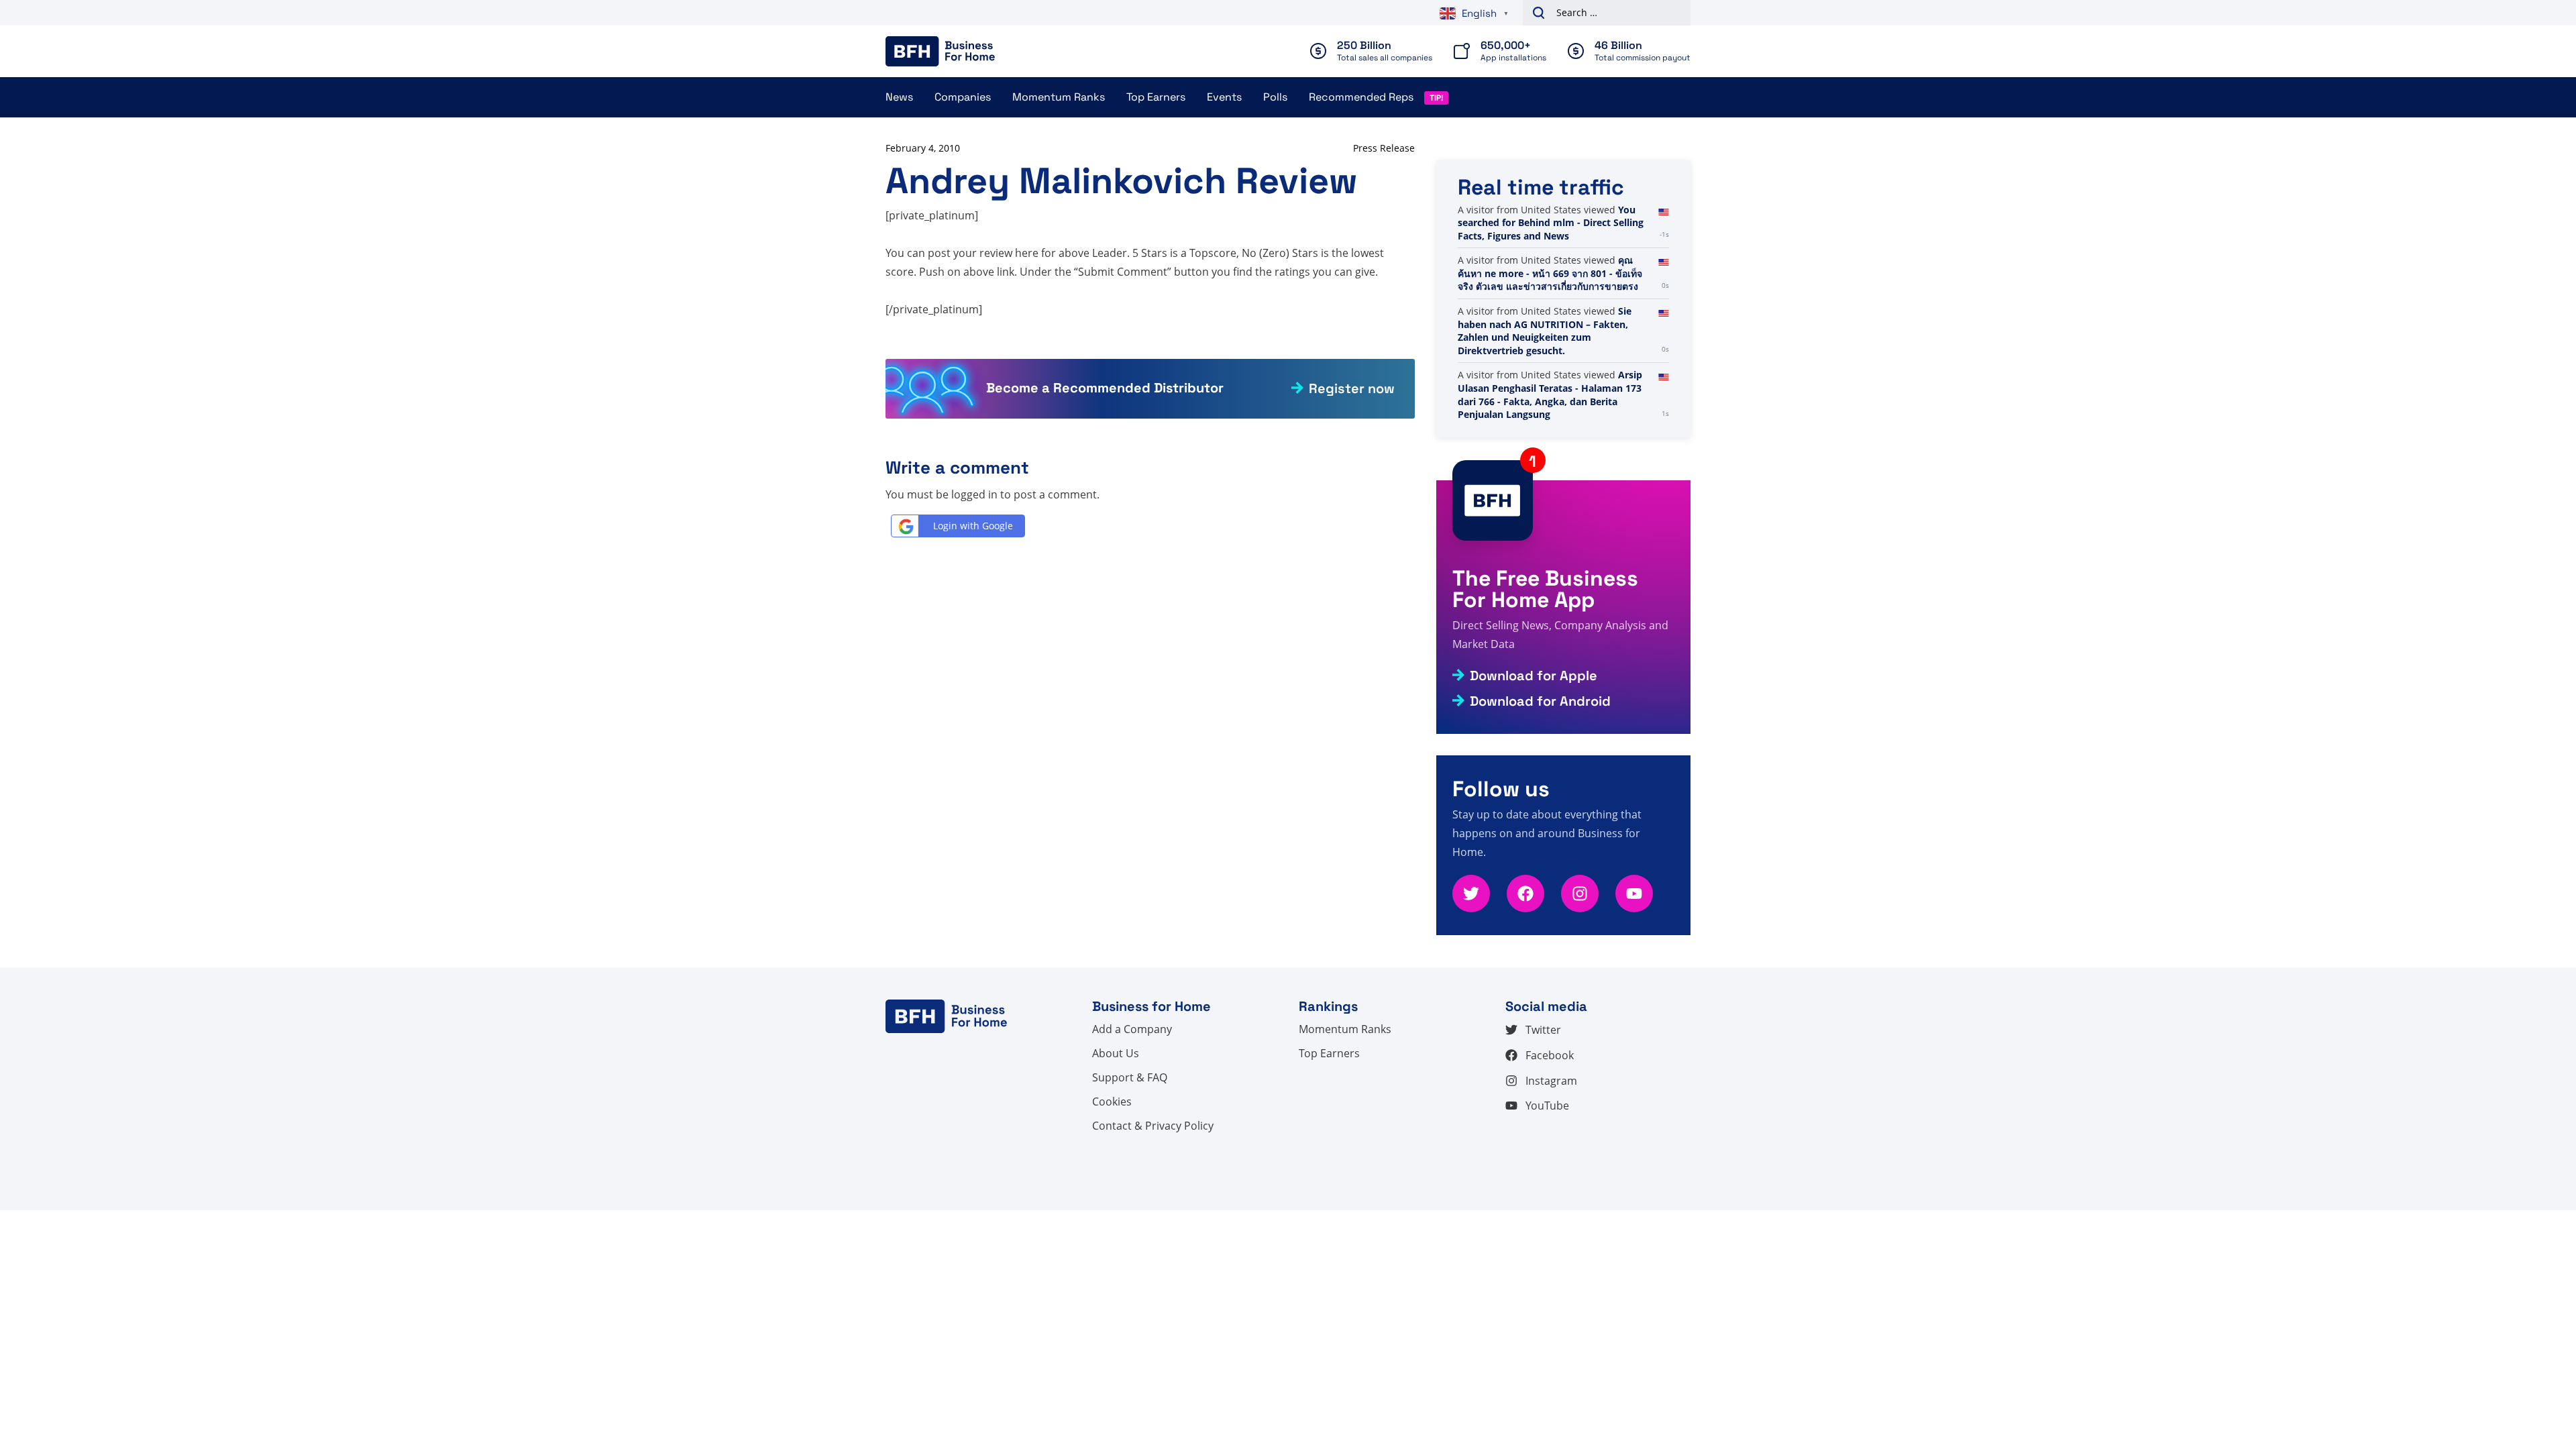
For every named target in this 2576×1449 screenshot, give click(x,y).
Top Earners (1156, 97)
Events (1224, 97)
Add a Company (1132, 1029)
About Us (1116, 1053)
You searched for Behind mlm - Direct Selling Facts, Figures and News (1551, 337)
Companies (963, 97)
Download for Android (1540, 701)
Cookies (1112, 1102)
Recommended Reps (1361, 97)
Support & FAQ (1130, 1077)
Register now (1352, 388)
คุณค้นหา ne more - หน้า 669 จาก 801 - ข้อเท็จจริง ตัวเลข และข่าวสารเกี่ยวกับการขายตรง (1550, 388)
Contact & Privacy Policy (1153, 1126)
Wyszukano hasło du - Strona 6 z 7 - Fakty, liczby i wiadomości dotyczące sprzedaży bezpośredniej (1555, 286)
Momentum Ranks (1059, 97)
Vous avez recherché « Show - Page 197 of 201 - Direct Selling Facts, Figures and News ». (1551, 223)
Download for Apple (1534, 676)
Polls (1275, 97)
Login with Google (973, 526)
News (899, 97)
